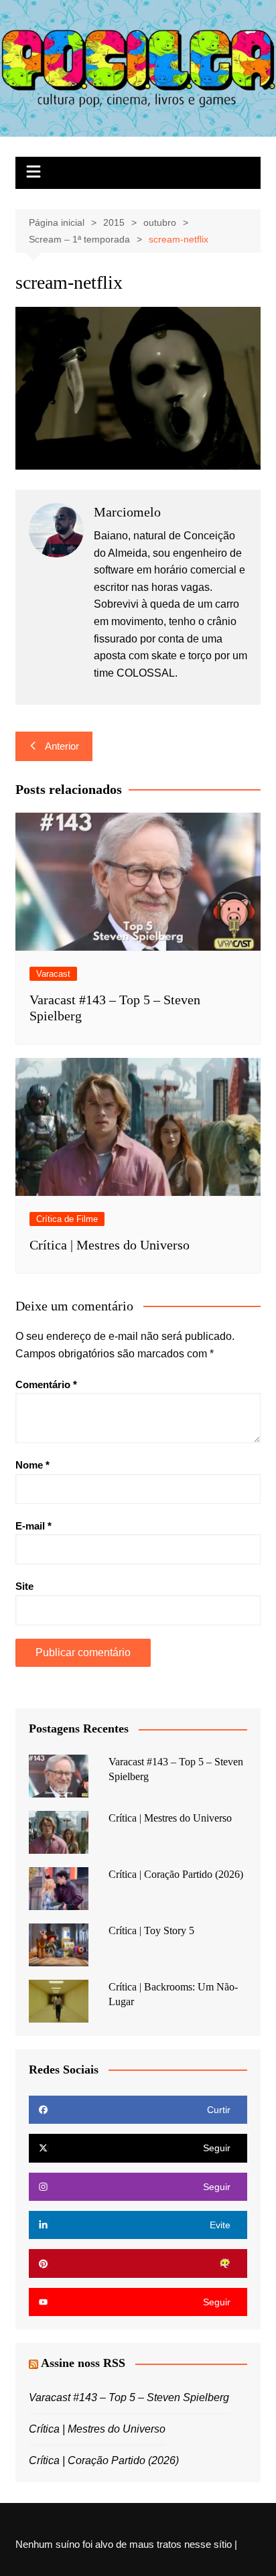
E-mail (33, 1526)
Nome (32, 1465)
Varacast (53, 974)
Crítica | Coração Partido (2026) (176, 1874)
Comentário (46, 1384)
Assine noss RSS (83, 2363)
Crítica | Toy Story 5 (151, 1930)
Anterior (62, 746)
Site (24, 1586)
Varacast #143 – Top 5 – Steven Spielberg (129, 2397)
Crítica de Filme (67, 1219)
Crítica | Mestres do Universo (110, 1245)
